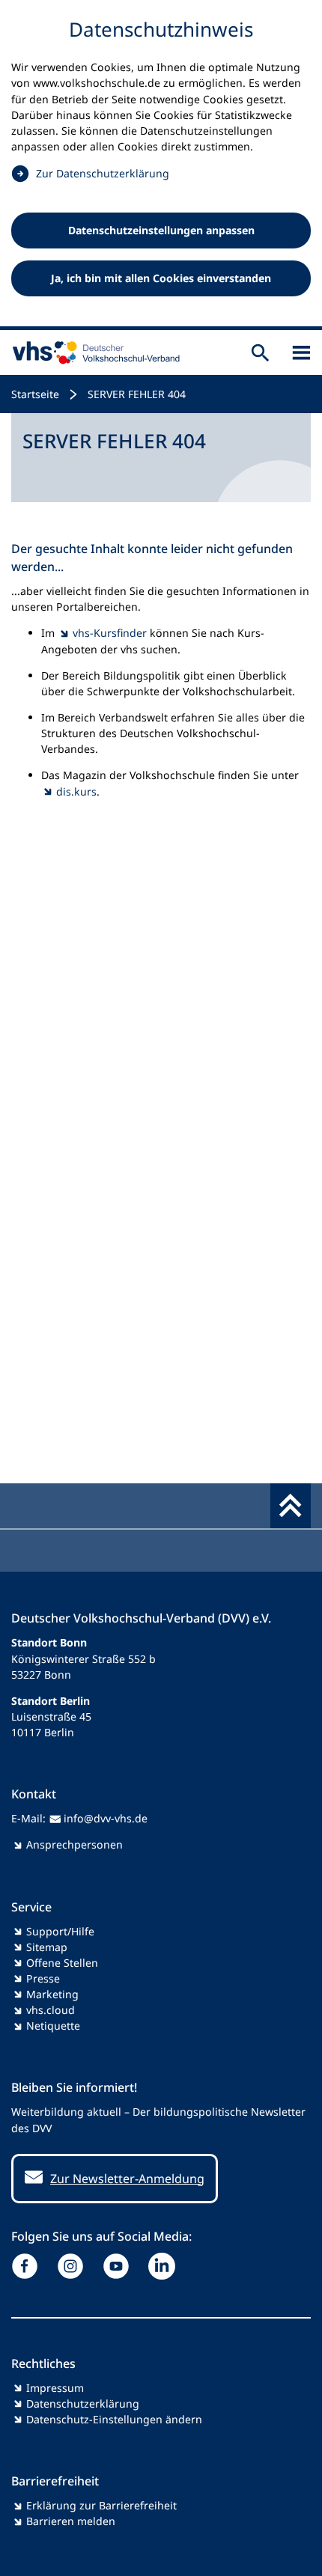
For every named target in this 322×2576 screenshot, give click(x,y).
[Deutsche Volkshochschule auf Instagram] (74, 2266)
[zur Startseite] (93, 352)
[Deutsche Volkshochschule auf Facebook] (28, 2266)
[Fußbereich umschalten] (291, 1506)
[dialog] (161, 165)
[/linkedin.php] (165, 2266)
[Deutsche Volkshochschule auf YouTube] (119, 2266)
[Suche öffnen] (260, 352)
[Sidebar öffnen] (301, 352)
